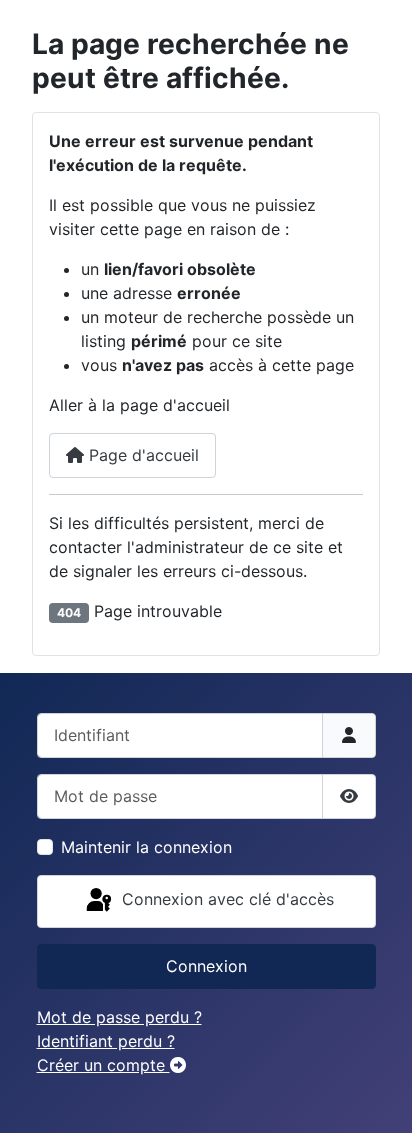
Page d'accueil (141, 455)
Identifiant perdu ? (106, 1041)
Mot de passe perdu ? (119, 1017)
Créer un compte (103, 1065)
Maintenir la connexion (146, 847)
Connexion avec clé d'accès (225, 900)
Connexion (206, 966)
